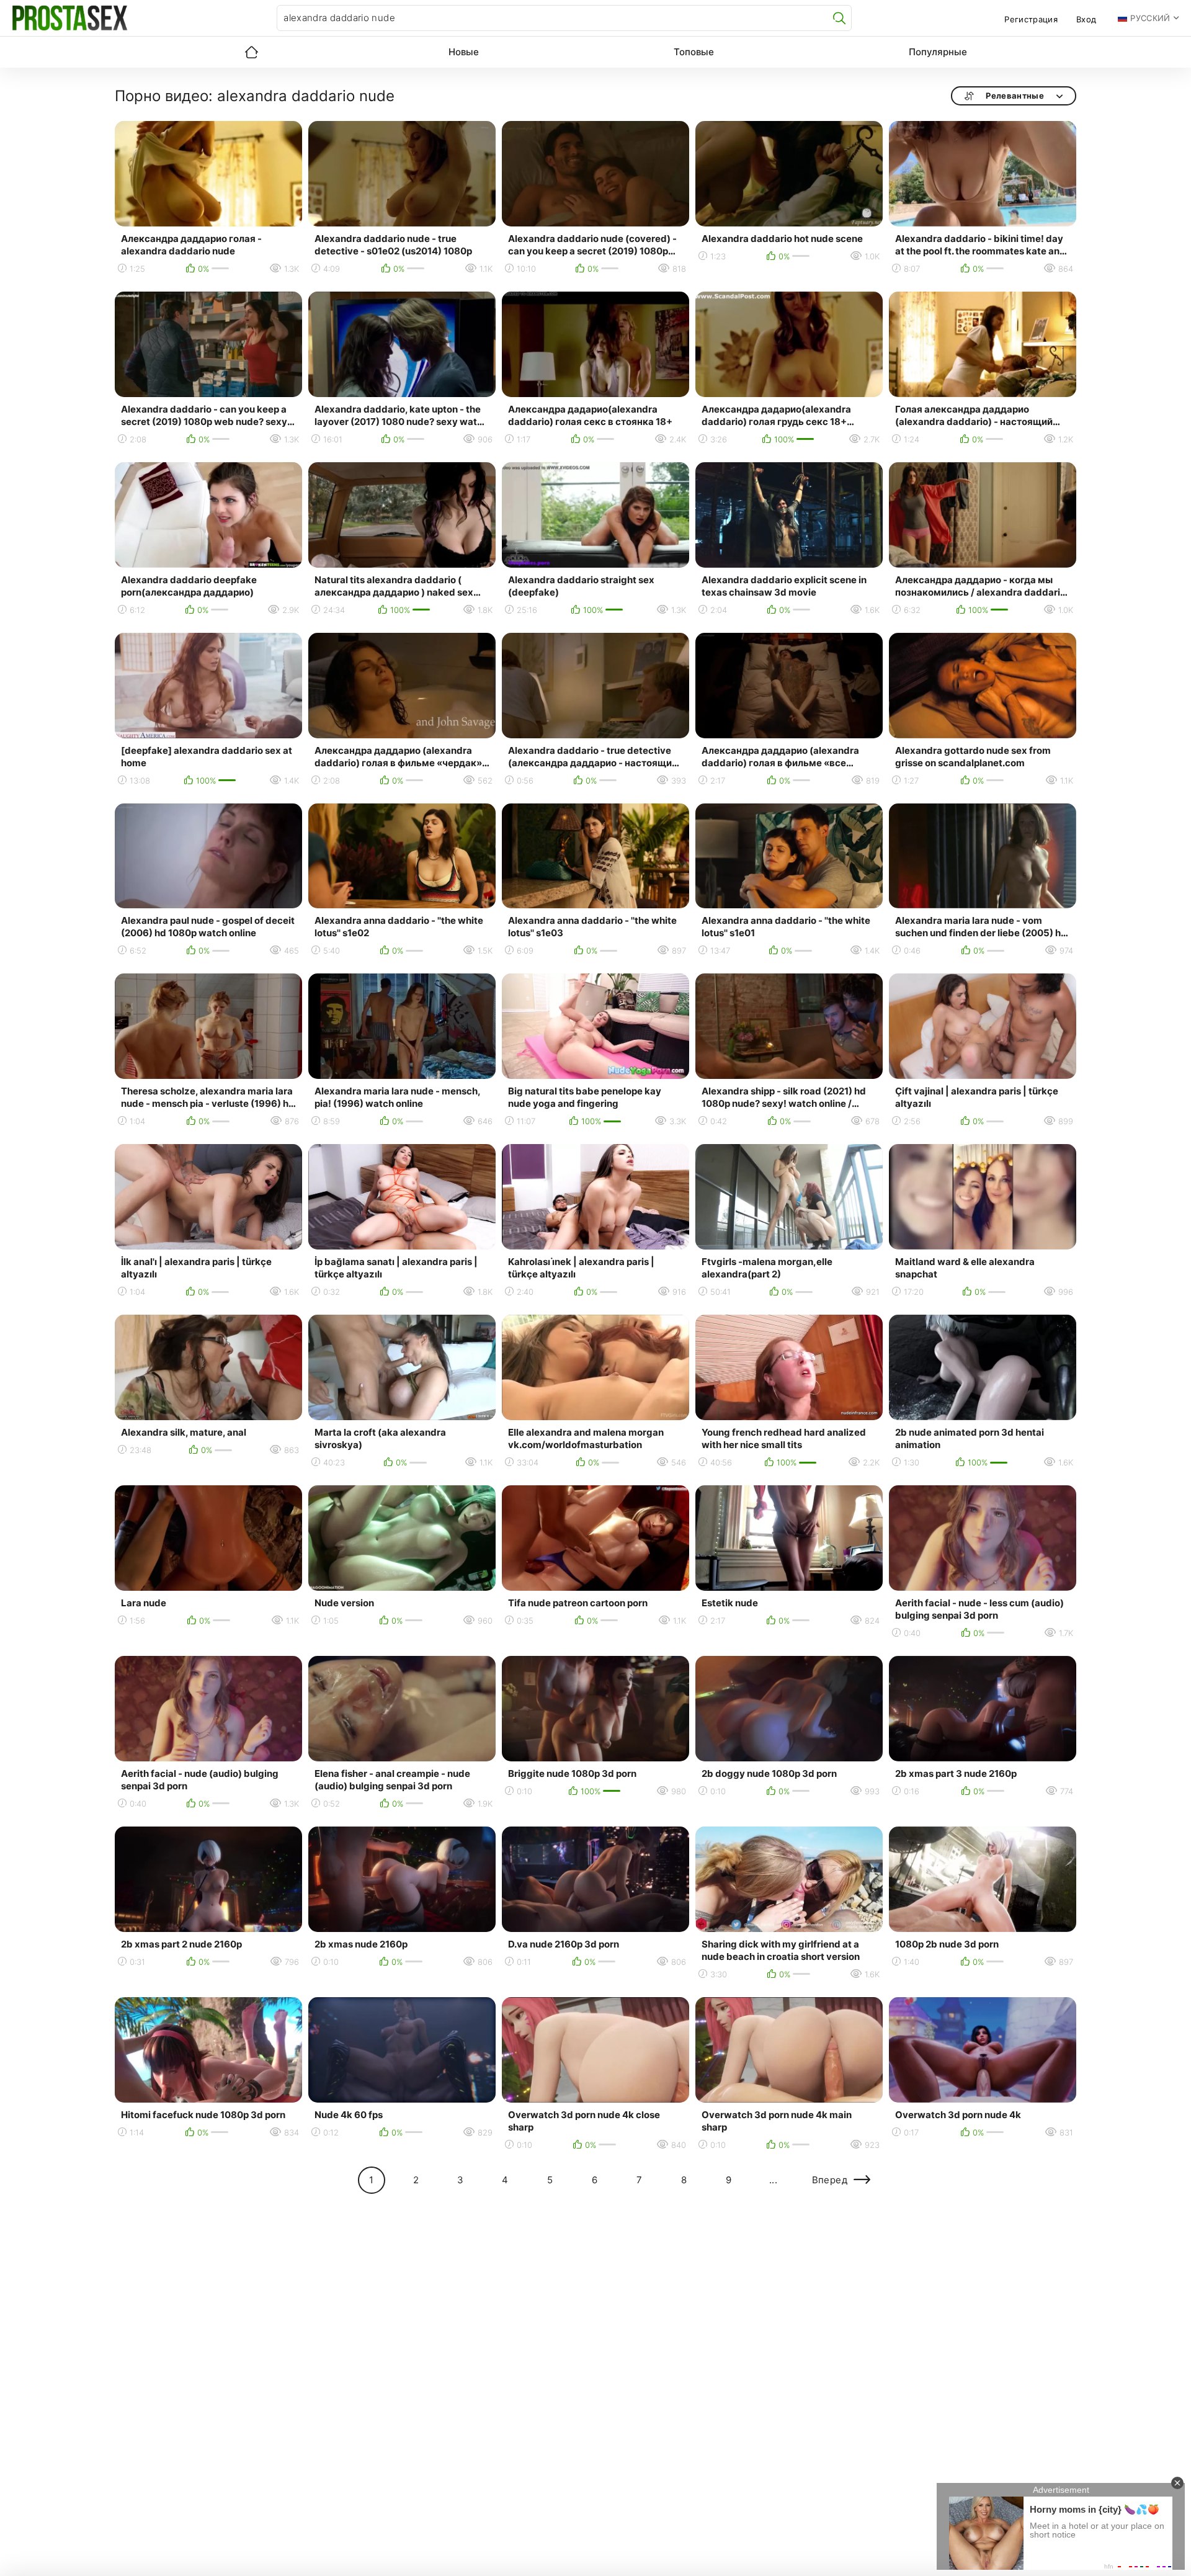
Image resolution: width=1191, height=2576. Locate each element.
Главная (251, 52)
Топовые (694, 52)
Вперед (830, 2180)
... (773, 2180)
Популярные (938, 52)
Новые (464, 52)
